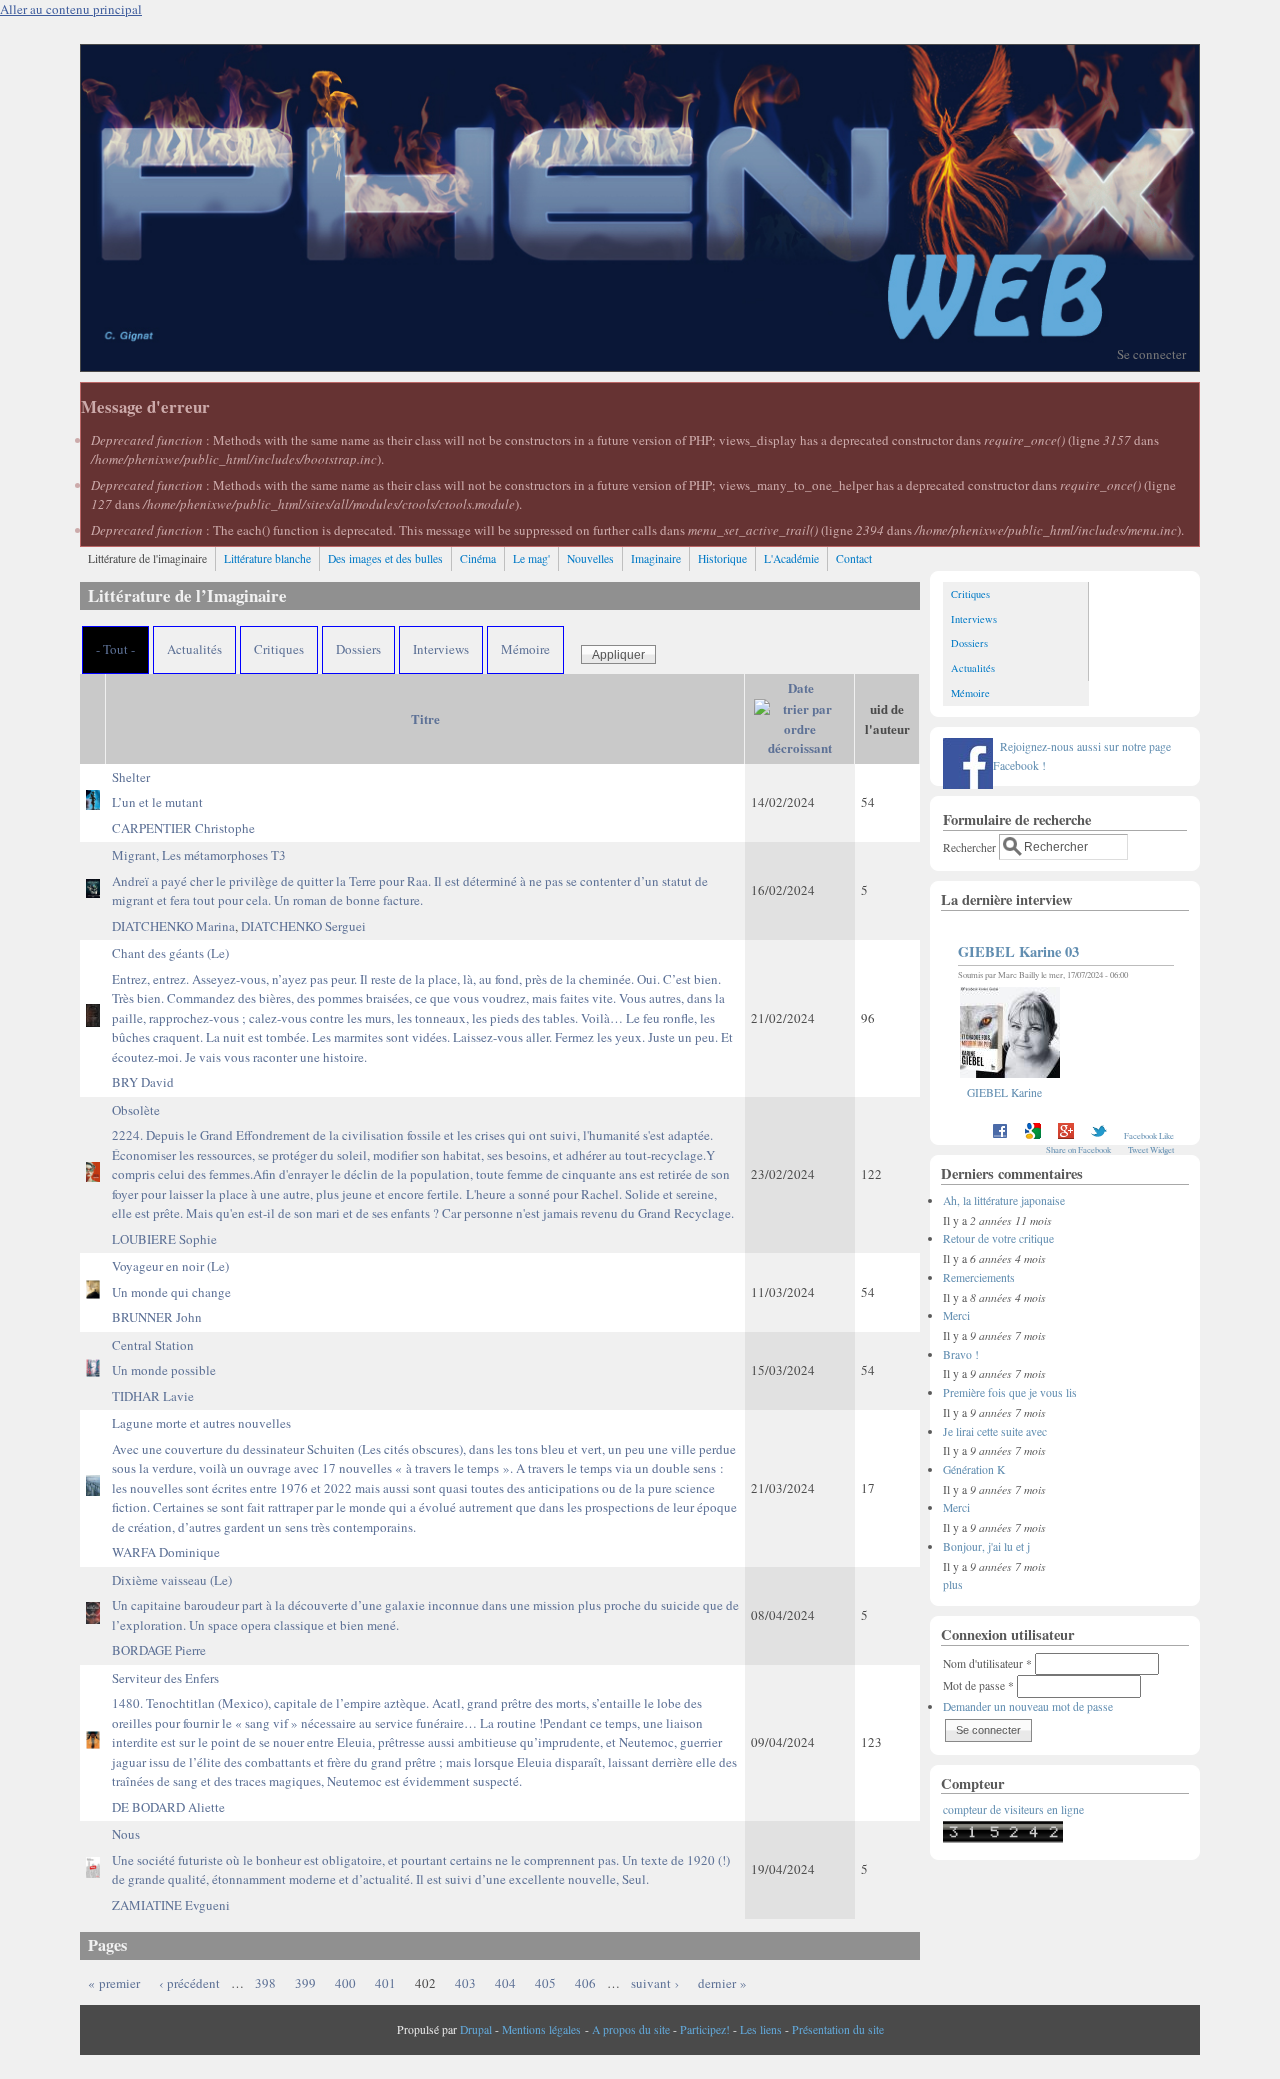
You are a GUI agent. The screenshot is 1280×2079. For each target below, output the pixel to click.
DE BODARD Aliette (168, 1807)
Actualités (194, 649)
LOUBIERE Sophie (164, 1239)
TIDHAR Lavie (153, 1396)
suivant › (655, 1983)
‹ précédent (189, 1983)
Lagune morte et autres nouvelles (424, 1475)
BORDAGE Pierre (159, 1650)
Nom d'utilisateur (987, 1663)
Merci (956, 1315)
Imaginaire (656, 558)
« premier (114, 1983)
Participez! (705, 2029)
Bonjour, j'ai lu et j (986, 1546)
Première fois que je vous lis (1010, 1392)
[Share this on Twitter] (1099, 1135)
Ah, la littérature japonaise (1004, 1200)
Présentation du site (838, 2029)
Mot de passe (978, 1685)
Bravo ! (961, 1354)
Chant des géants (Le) (422, 1005)
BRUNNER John (157, 1317)
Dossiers (358, 649)
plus (953, 1584)
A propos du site (631, 2029)
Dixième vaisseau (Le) (425, 1602)
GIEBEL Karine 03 (1018, 951)
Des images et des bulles (385, 558)
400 (345, 1983)
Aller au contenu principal (71, 9)
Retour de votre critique (998, 1238)
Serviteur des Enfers (424, 1730)
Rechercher (971, 846)
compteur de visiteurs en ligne (1013, 1809)
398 (265, 1983)
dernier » (722, 1983)
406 (585, 1983)
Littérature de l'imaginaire (147, 558)
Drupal (476, 2029)
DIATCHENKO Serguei (303, 926)
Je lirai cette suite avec (995, 1431)
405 (545, 1983)
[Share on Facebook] (1000, 1135)
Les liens (761, 2029)
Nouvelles (590, 558)
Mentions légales (541, 2029)
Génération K (974, 1469)
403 (465, 1983)
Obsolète (423, 1162)
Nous (421, 1856)
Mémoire (525, 649)
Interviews (441, 649)
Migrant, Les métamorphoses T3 (410, 877)
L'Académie (791, 558)
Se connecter (1151, 354)
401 (385, 1983)
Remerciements (979, 1277)
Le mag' (531, 558)
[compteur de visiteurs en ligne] (1003, 1838)
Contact (854, 558)
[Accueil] (640, 366)
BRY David (143, 1082)
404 (505, 1983)
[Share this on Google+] (1066, 1135)
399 (305, 1983)
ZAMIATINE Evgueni (171, 1905)
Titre (425, 718)
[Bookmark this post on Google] (1033, 1135)
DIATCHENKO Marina (173, 926)
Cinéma (478, 558)
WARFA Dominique (166, 1552)
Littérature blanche (267, 558)
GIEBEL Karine (1004, 1092)
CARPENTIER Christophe (183, 828)
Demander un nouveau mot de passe (1028, 1706)
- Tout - (115, 649)
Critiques (279, 649)
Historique (722, 558)
